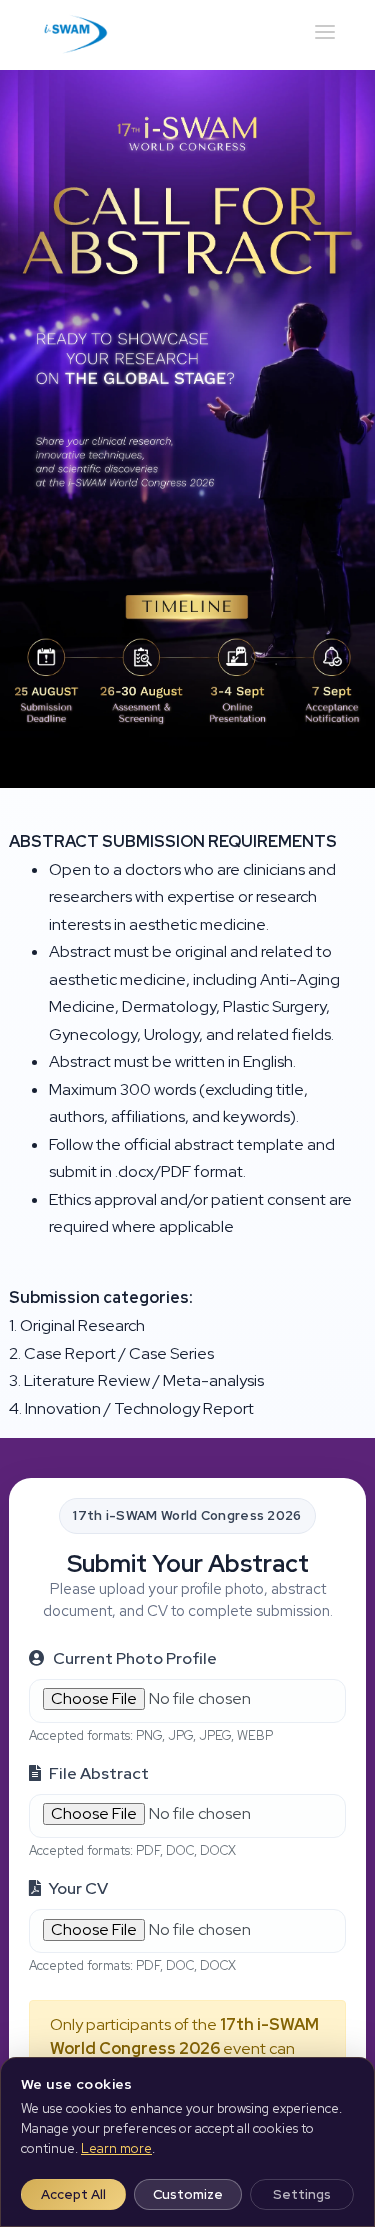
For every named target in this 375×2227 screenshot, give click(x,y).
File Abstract (99, 1773)
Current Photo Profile (135, 1658)
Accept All (73, 2194)
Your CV (78, 1888)
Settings (302, 2194)
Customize (188, 2194)
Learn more (116, 2148)
